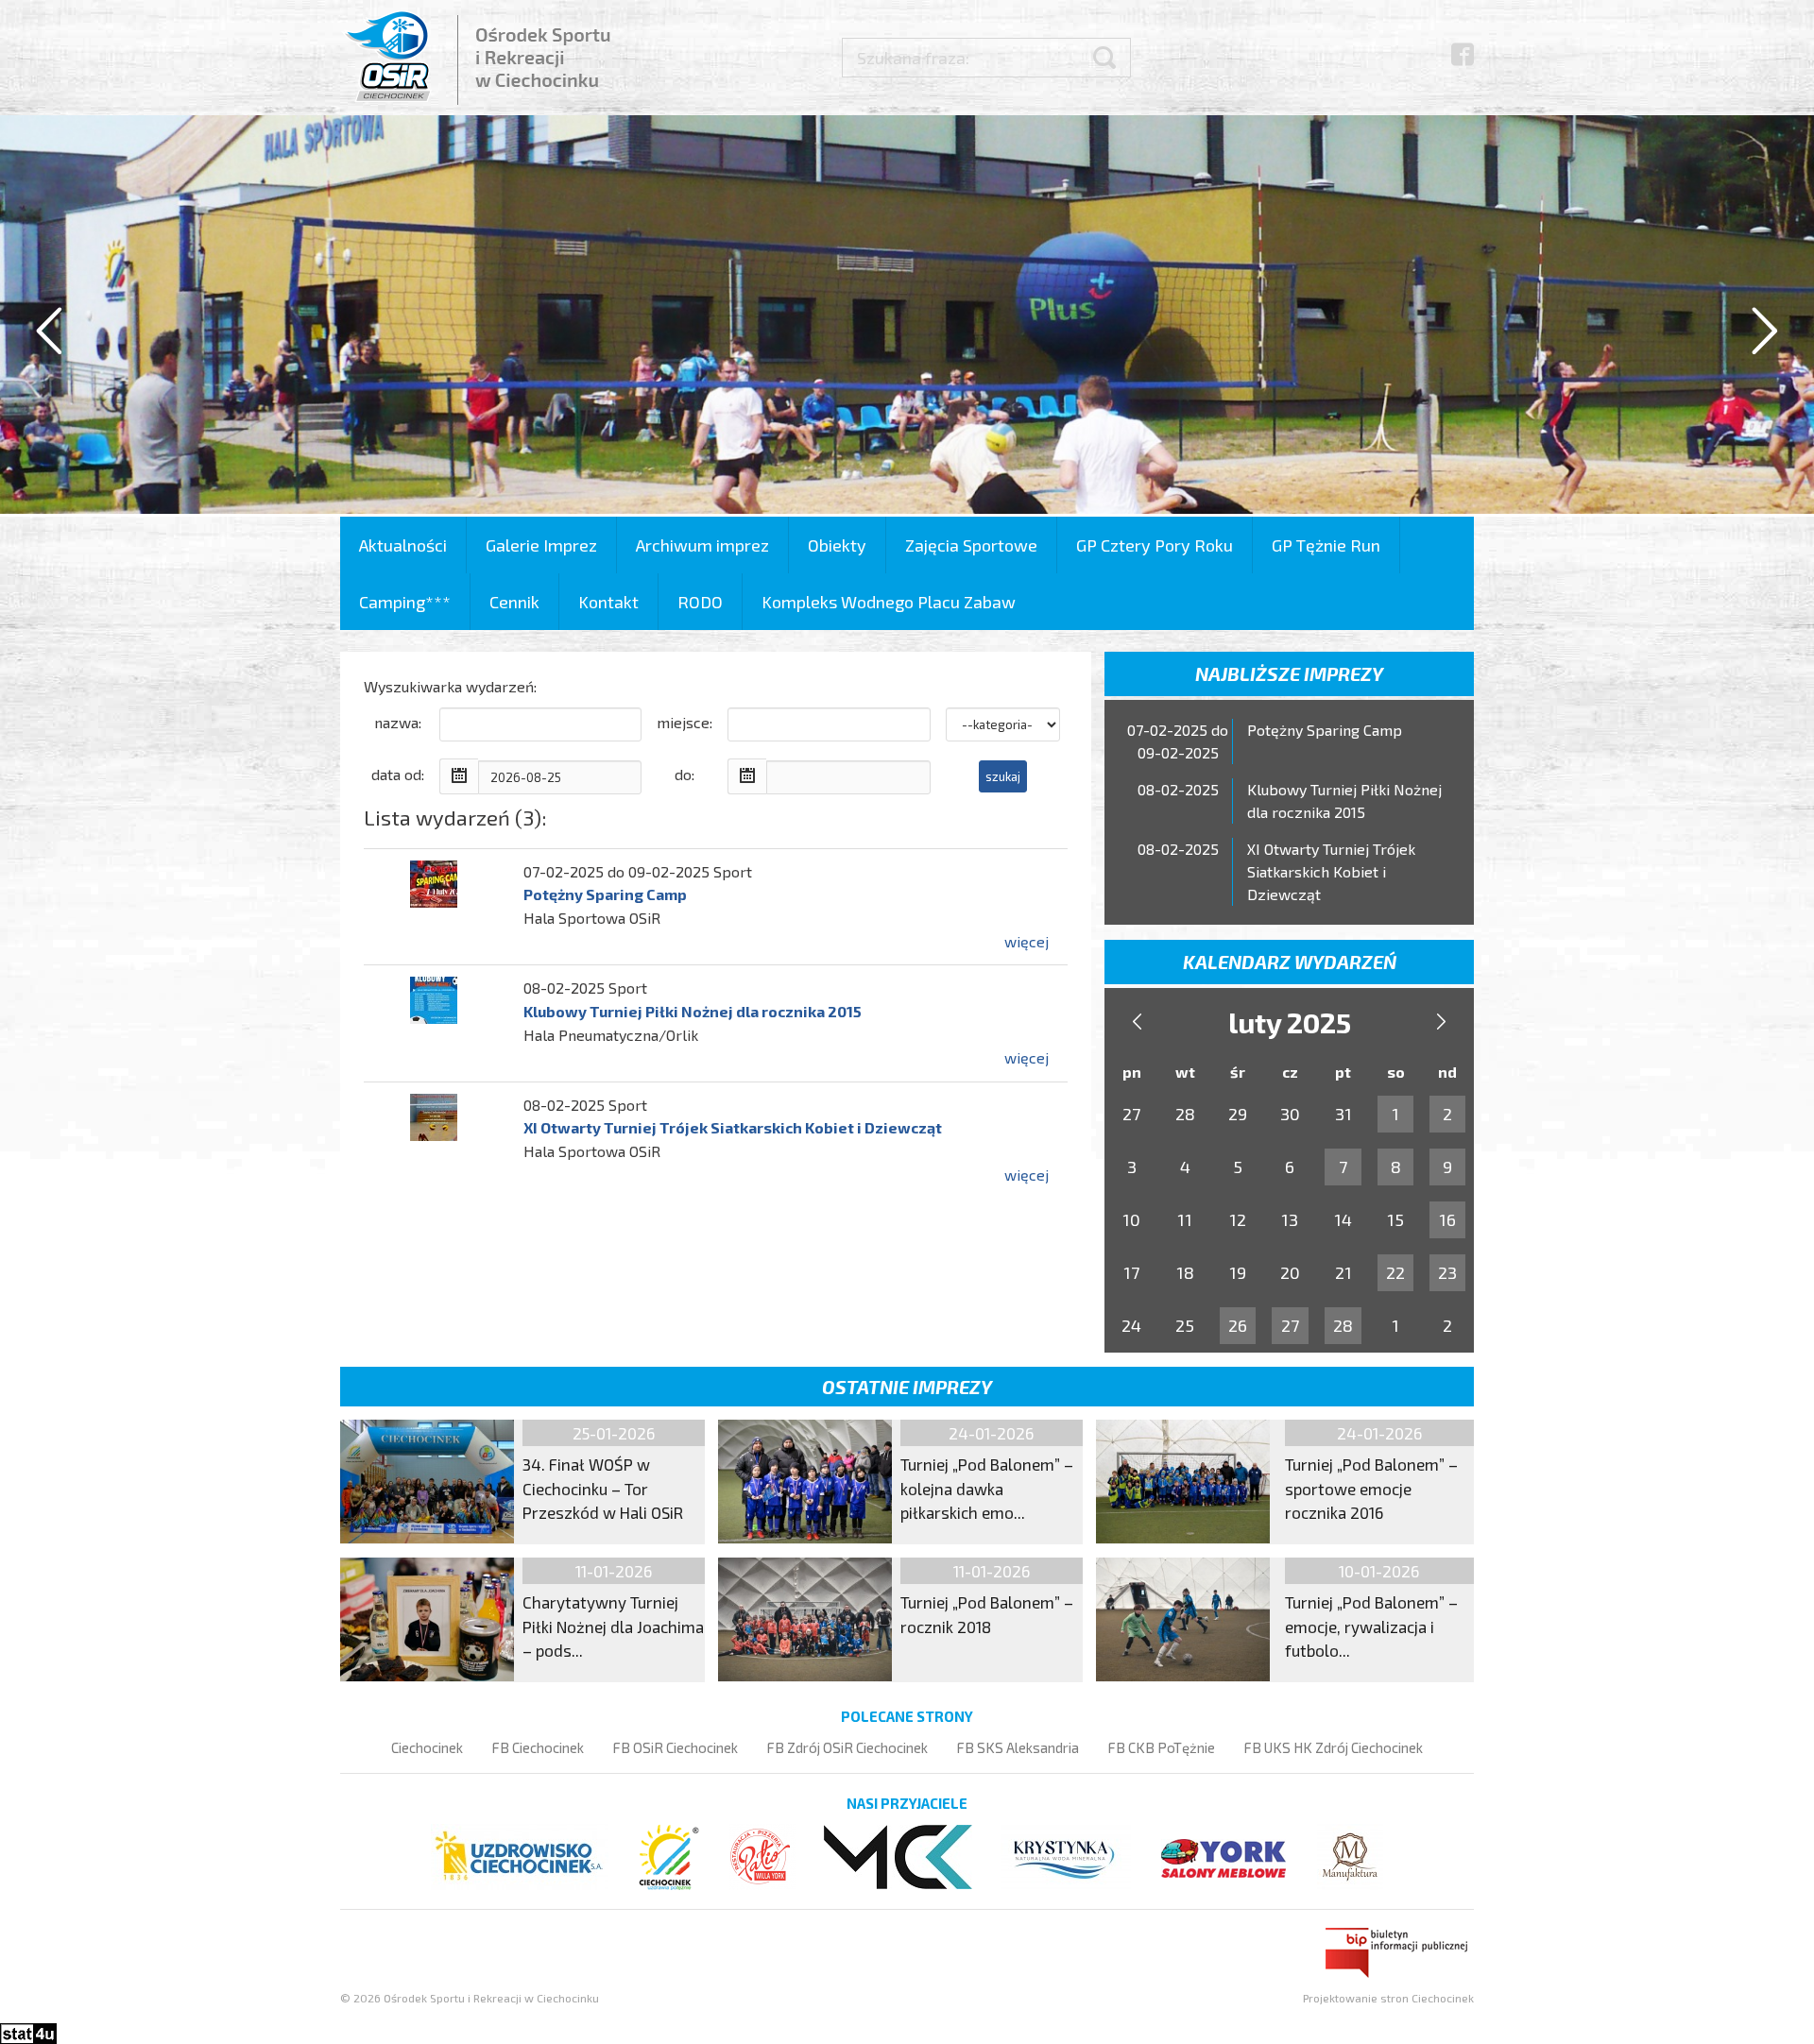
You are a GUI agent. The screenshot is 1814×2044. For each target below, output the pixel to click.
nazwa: (398, 722)
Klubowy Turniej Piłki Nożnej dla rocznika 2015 (693, 1011)
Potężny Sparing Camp (605, 894)
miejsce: (685, 722)
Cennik (514, 602)
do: (685, 774)
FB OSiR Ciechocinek (675, 1747)
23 (1447, 1272)
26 (1238, 1325)
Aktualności (403, 545)
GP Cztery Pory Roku (1155, 545)
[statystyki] (28, 2031)
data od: (398, 774)
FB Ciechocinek (538, 1747)
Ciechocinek (427, 1747)
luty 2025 (1290, 1022)
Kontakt (608, 602)
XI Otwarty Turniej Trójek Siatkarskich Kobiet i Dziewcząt (733, 1127)
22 (1395, 1272)
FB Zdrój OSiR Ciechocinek (847, 1747)
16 (1447, 1219)
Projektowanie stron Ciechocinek (1388, 1998)
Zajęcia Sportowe (971, 545)
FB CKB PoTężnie (1161, 1747)
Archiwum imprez (702, 545)
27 (1290, 1325)
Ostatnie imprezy (907, 1387)
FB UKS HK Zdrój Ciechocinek (1333, 1747)
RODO (700, 602)
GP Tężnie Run (1326, 545)
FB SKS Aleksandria (1018, 1747)
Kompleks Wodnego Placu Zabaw (889, 602)
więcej (1027, 941)
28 (1343, 1325)
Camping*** (405, 602)
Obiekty (837, 545)
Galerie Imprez (541, 545)
